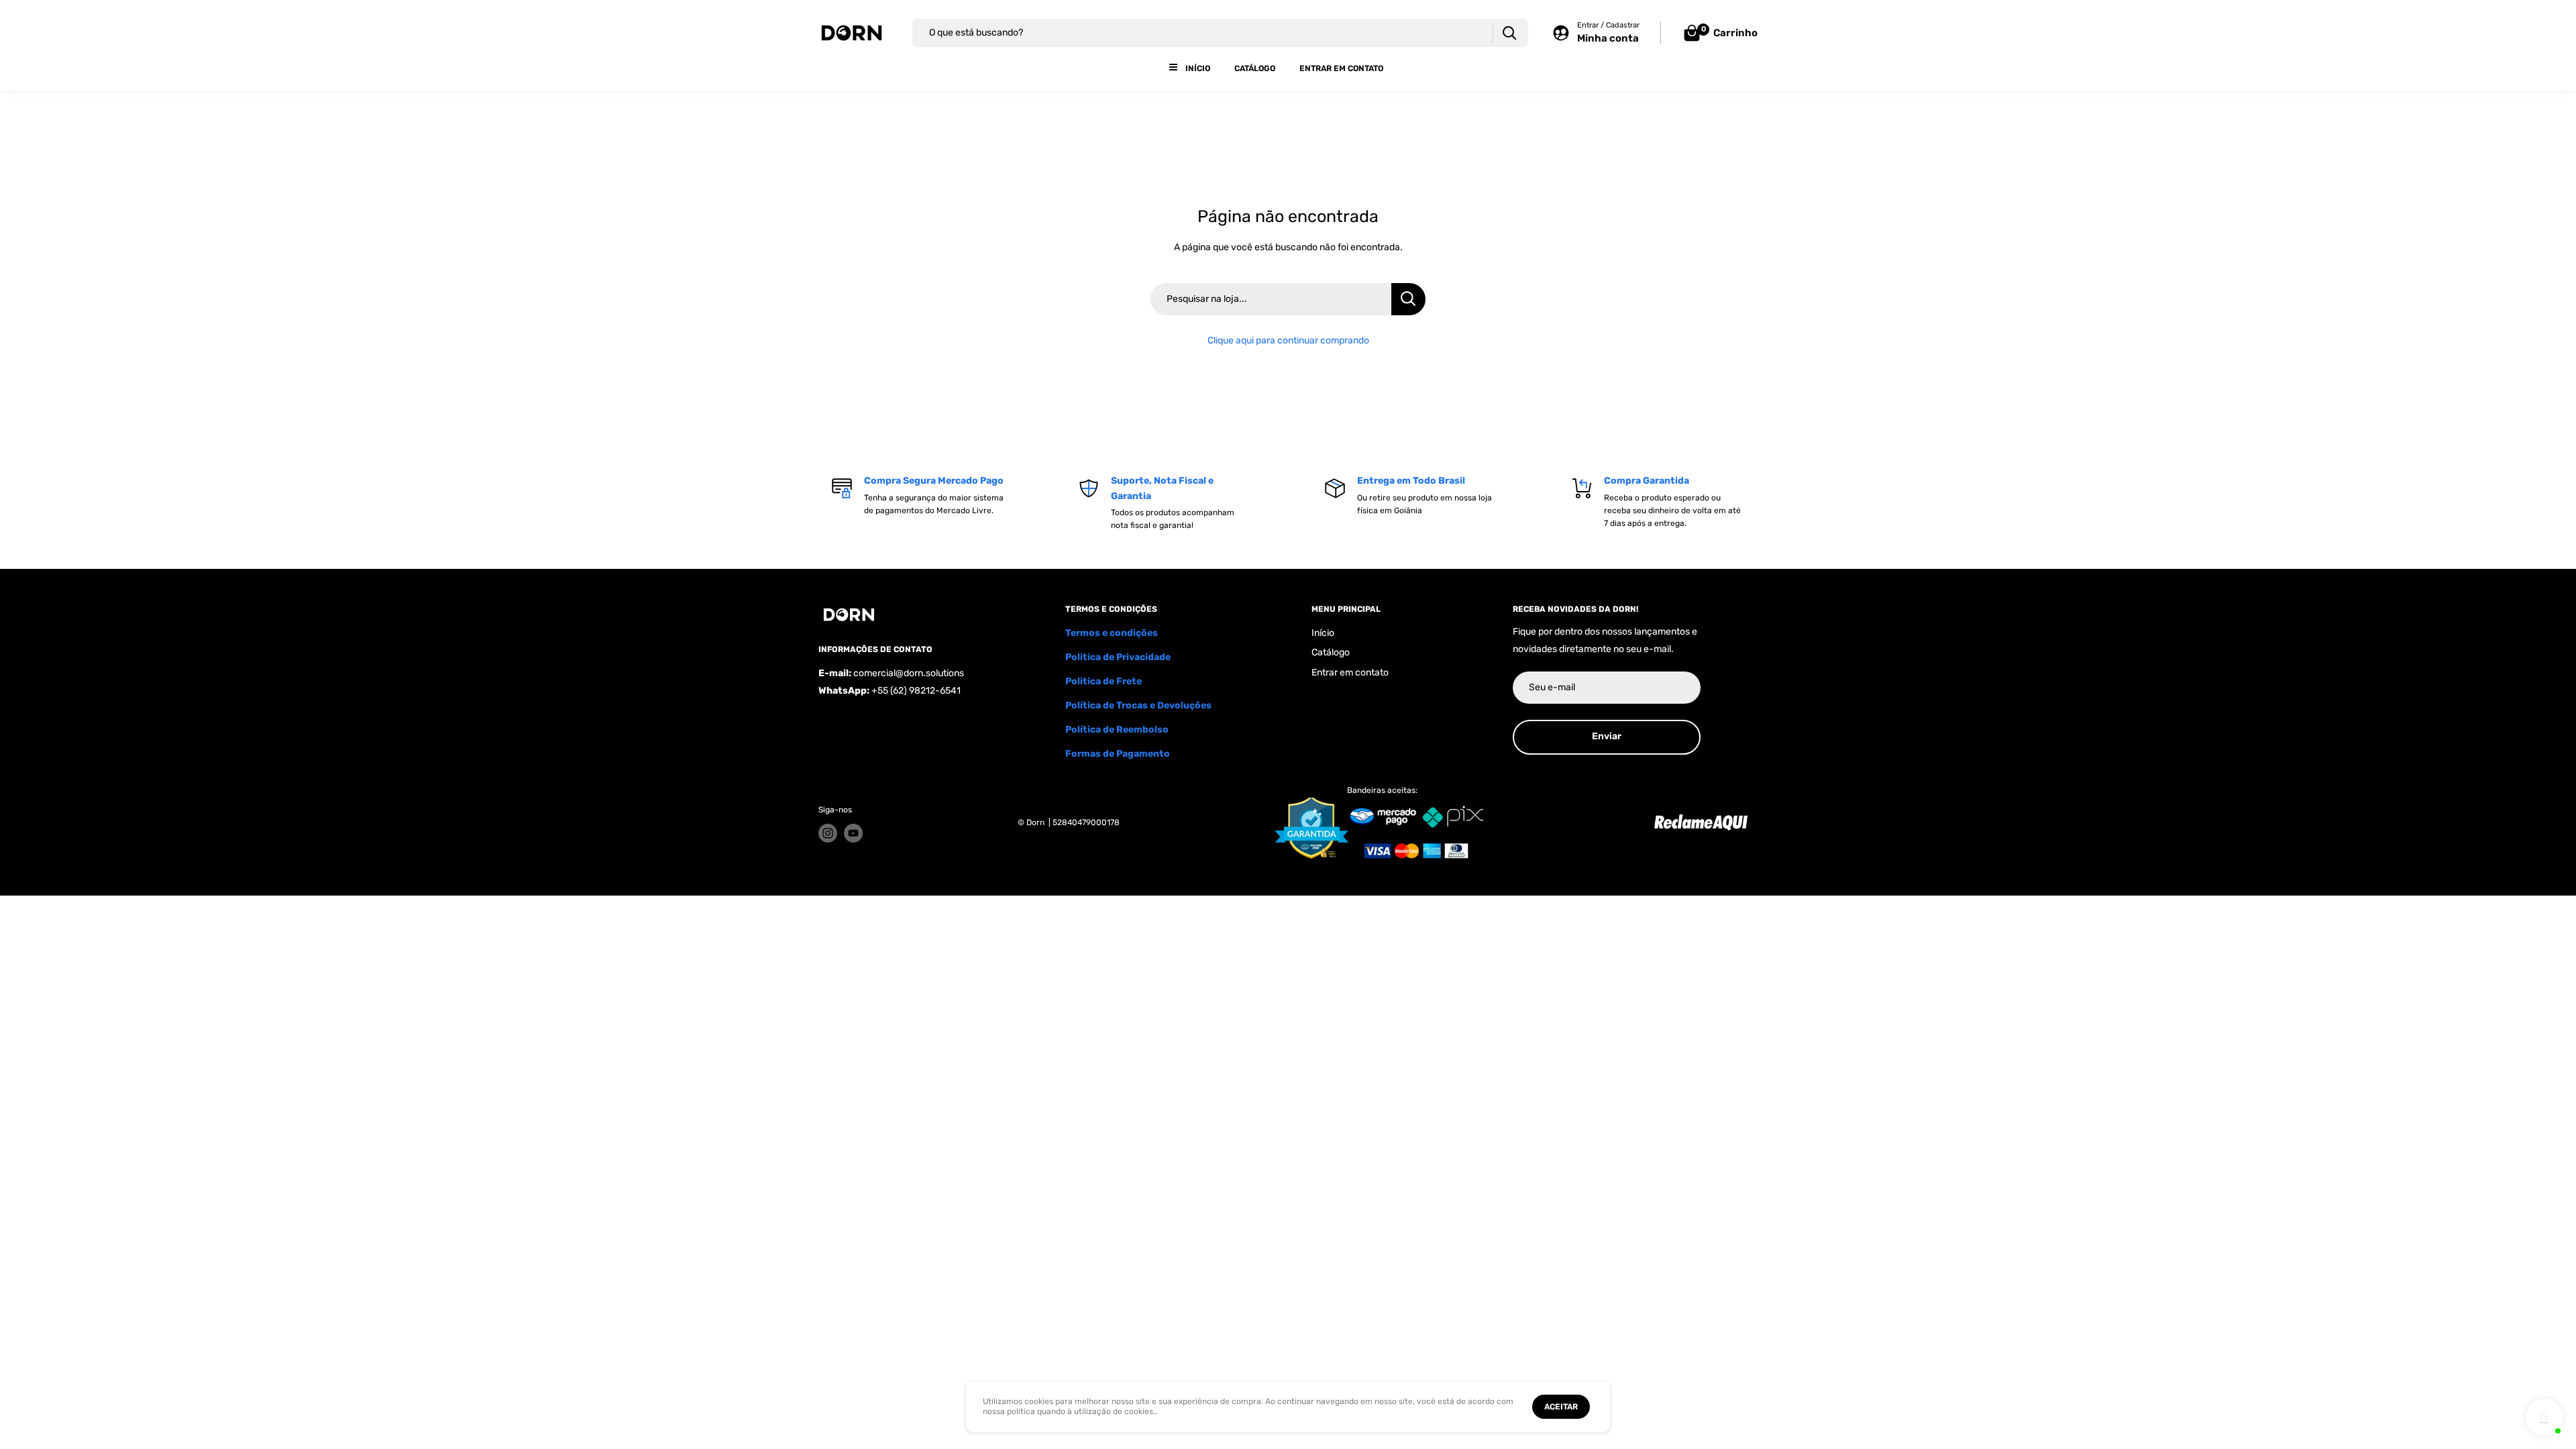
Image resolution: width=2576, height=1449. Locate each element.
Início (1198, 68)
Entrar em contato (1341, 68)
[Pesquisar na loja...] (1408, 299)
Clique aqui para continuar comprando (1288, 340)
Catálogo (1255, 68)
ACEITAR (1561, 1407)
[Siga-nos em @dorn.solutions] (828, 833)
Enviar (1607, 736)
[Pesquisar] (1509, 33)
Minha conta (1608, 38)
